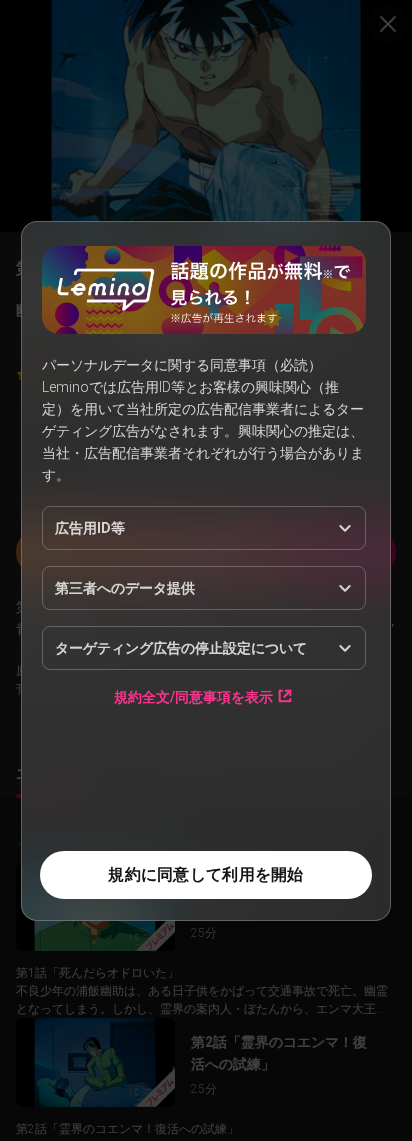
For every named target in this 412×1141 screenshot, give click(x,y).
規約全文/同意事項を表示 (193, 696)
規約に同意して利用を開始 (205, 874)
